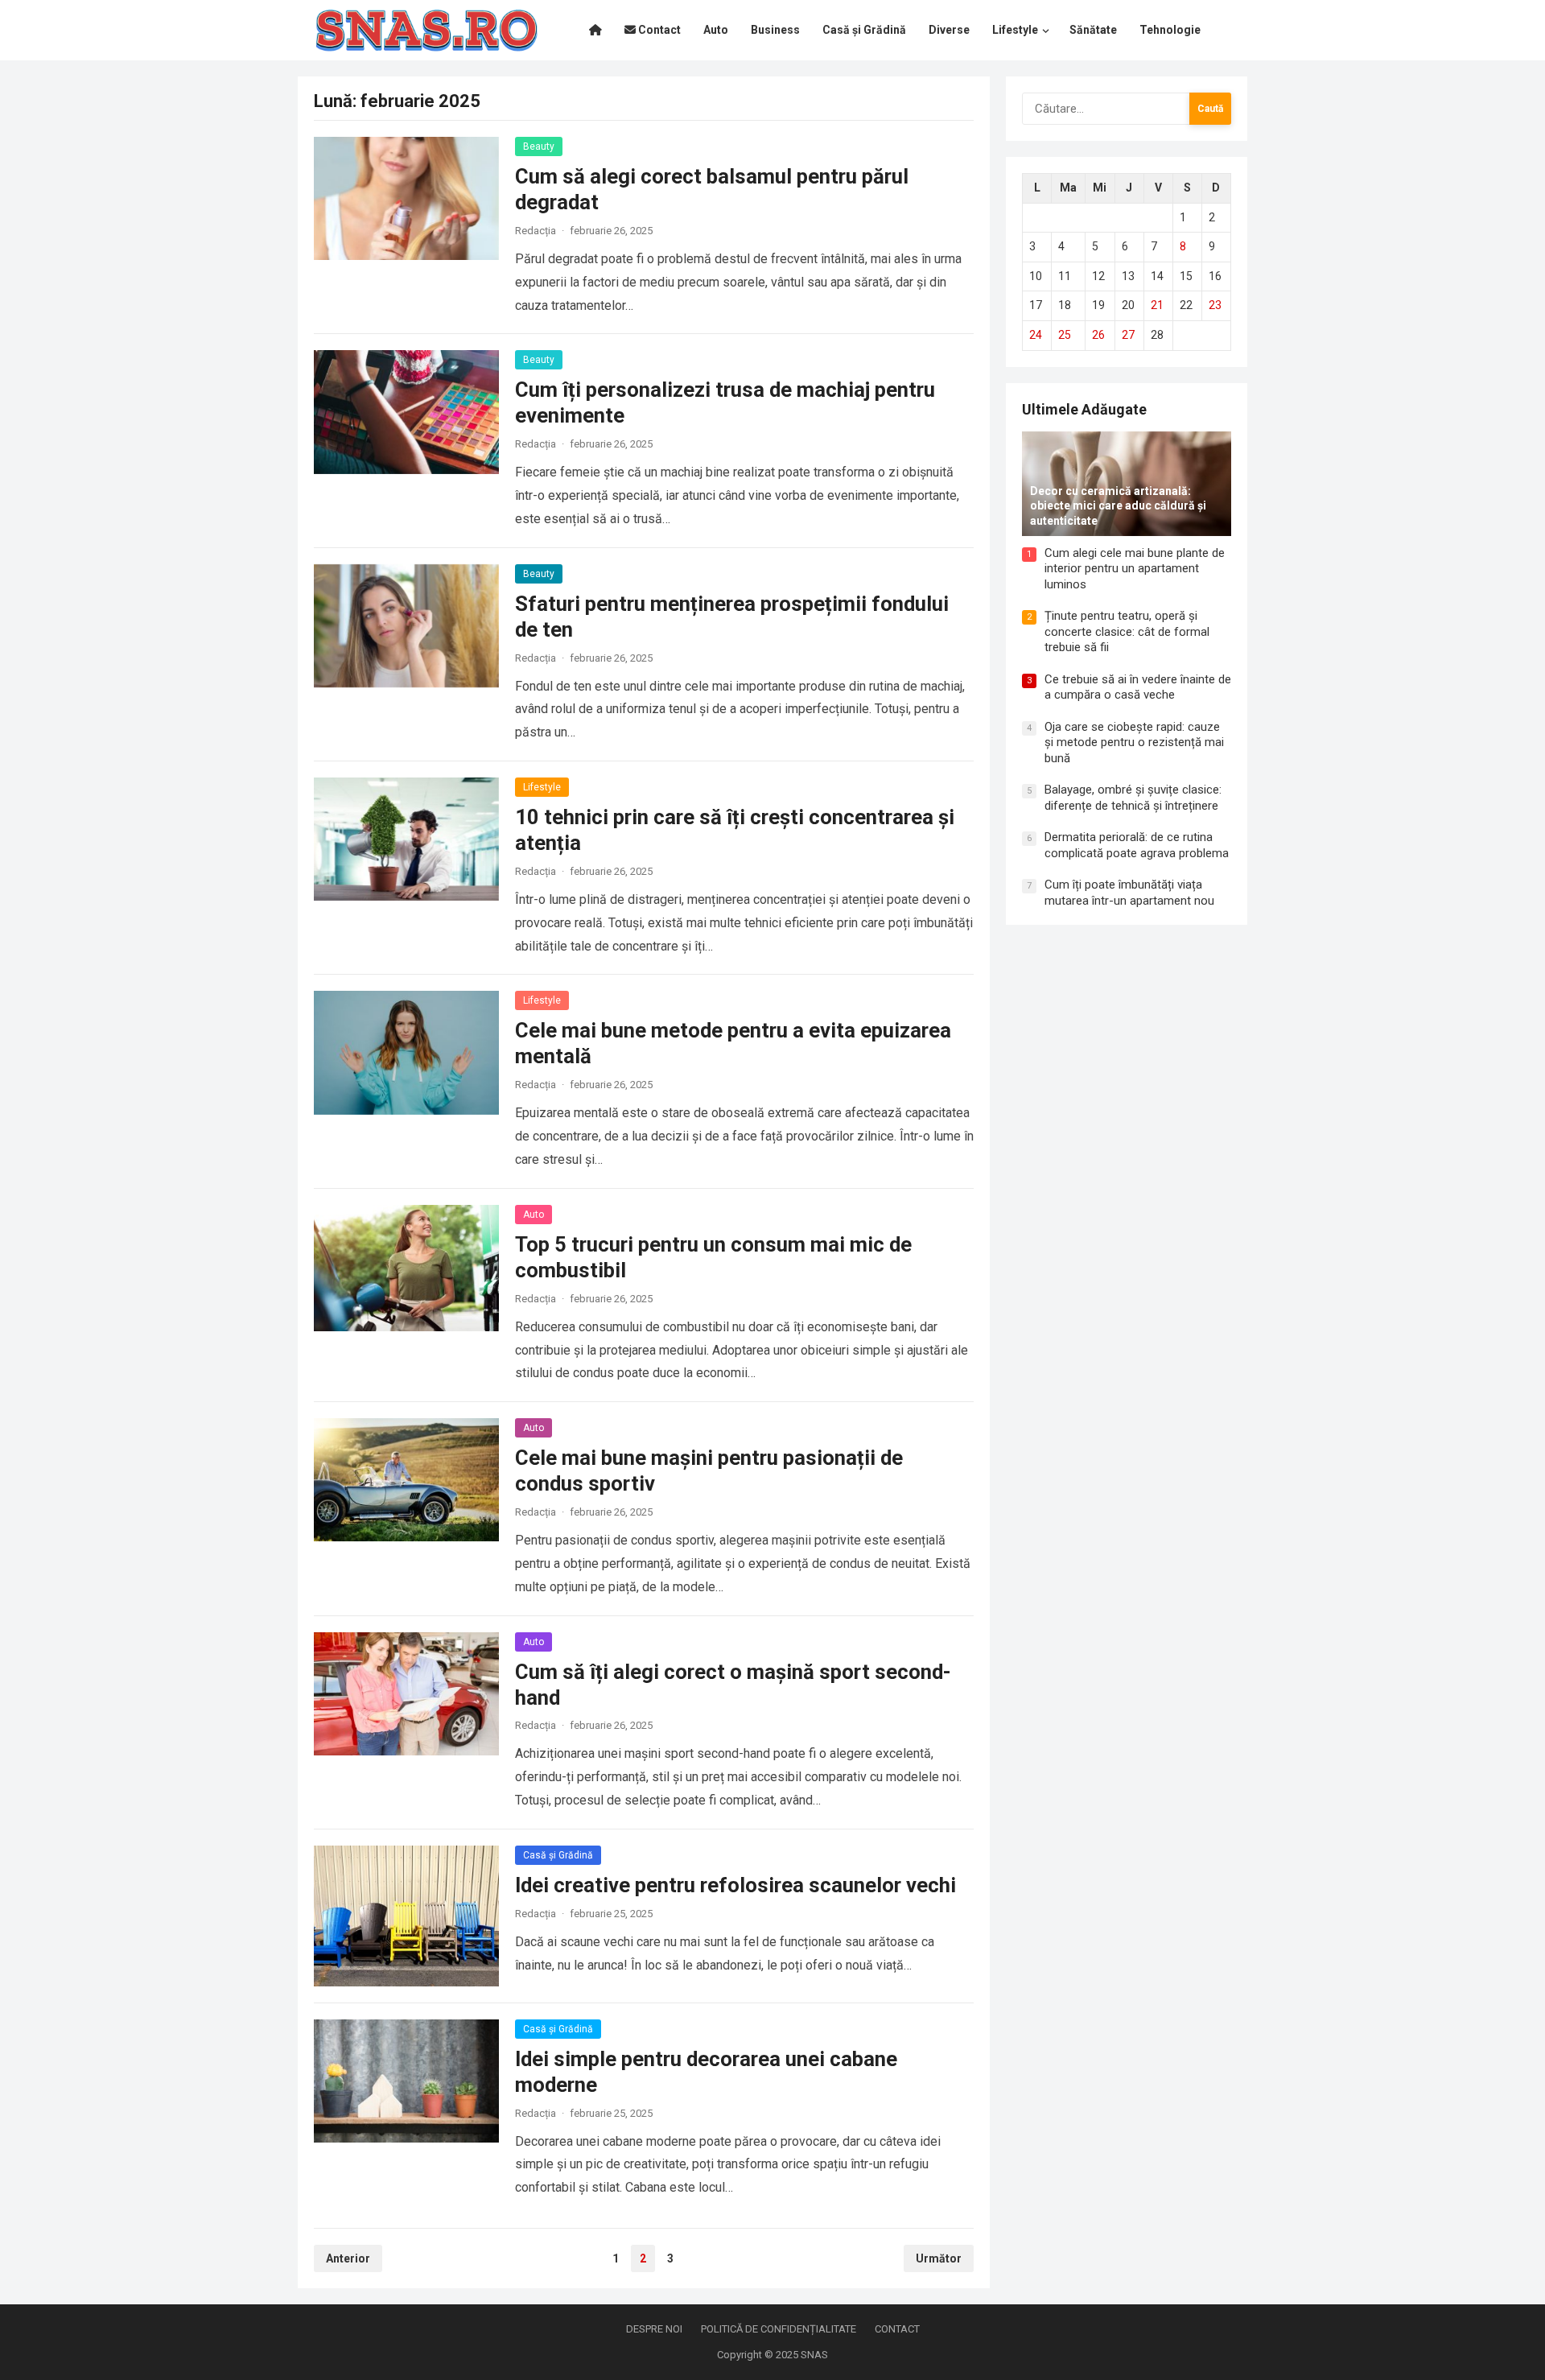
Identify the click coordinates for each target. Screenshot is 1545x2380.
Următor (939, 2258)
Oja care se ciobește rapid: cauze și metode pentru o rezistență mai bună (1134, 742)
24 (1036, 335)
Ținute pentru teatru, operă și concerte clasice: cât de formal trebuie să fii (1127, 631)
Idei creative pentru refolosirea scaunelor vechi (735, 1885)
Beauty (539, 146)
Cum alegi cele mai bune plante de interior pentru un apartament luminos (1135, 569)
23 (1215, 305)
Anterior (348, 2258)
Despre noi (654, 2329)
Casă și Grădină (558, 1855)
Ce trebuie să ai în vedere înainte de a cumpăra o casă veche (1138, 687)
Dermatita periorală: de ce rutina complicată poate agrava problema (1137, 845)
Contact (897, 2329)
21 (1157, 305)
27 (1128, 335)
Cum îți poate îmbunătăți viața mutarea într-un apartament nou (1129, 893)
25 (1065, 335)
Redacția (536, 231)
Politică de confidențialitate (779, 2329)
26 (1098, 335)
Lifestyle (542, 787)
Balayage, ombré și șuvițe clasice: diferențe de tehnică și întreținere (1133, 798)
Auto (534, 1215)
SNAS (814, 2355)
